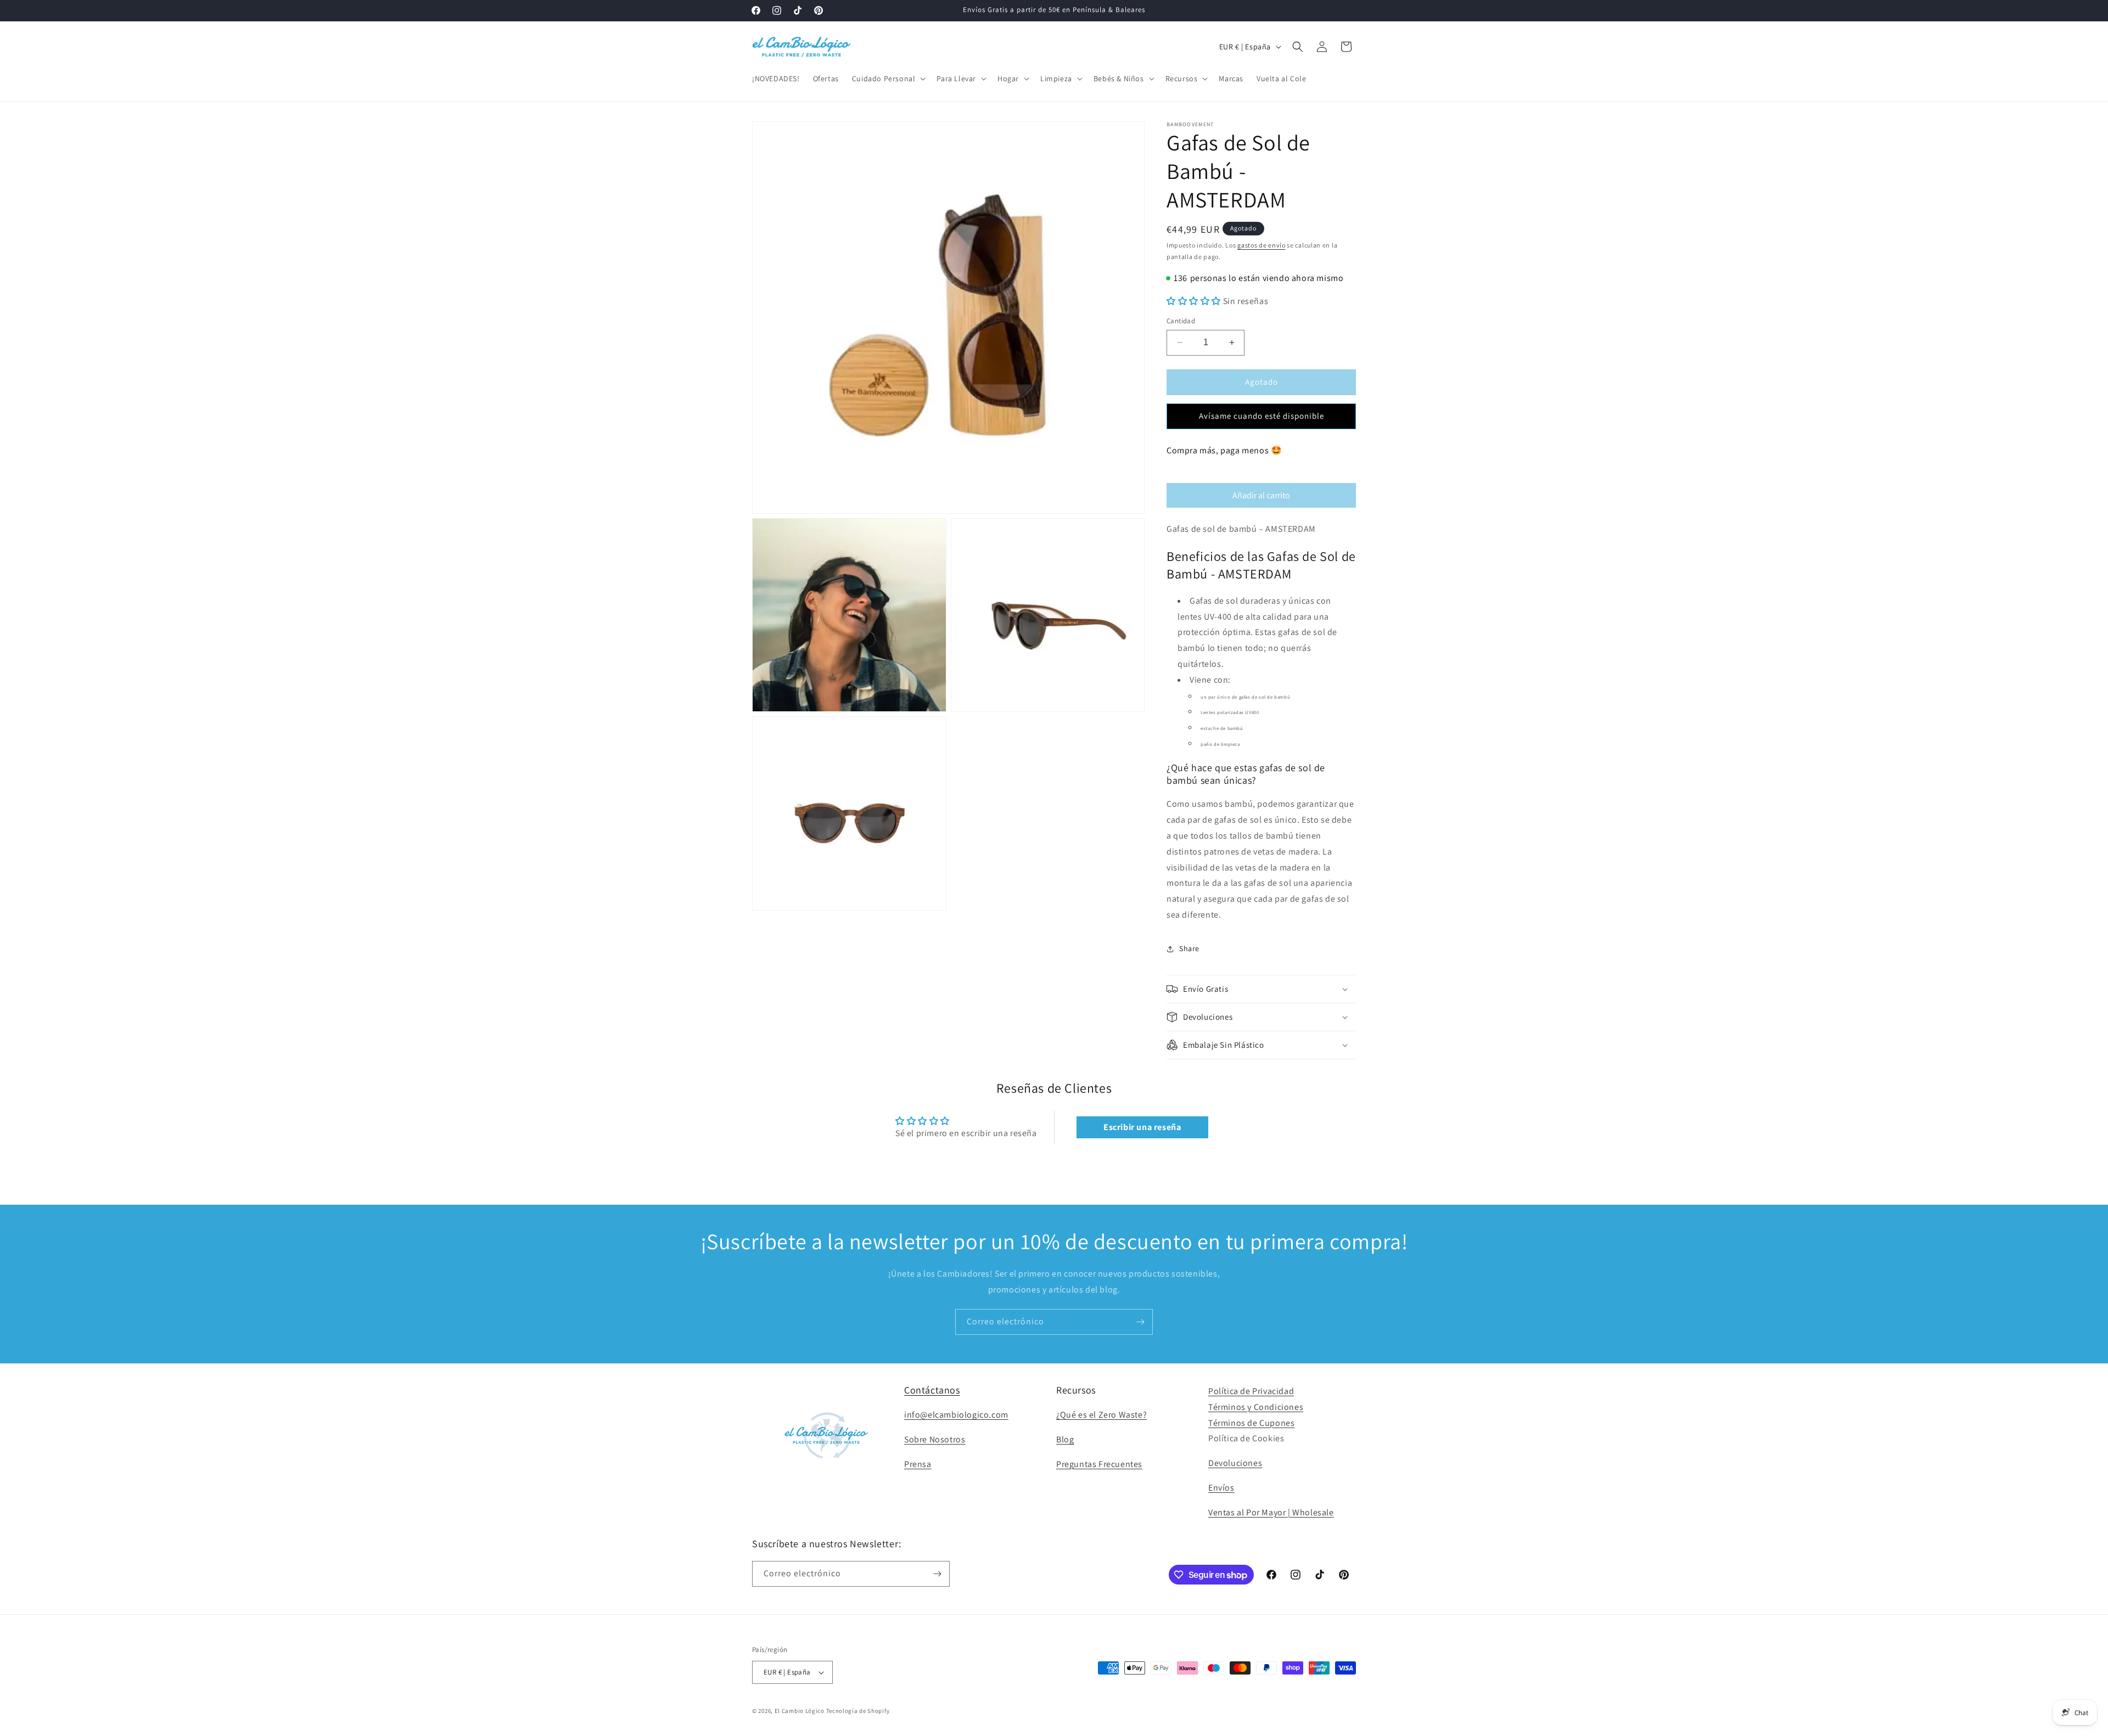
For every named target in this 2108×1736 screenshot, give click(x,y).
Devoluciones (1235, 1463)
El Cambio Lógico (800, 1711)
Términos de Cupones (1251, 1423)
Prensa (918, 1464)
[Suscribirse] (1140, 1322)
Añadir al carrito (1261, 495)
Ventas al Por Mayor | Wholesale (1271, 1512)
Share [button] (1189, 948)
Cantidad (1181, 321)
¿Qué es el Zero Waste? (1101, 1415)
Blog (1065, 1439)
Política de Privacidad (1251, 1391)
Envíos (1221, 1488)
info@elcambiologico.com (956, 1415)
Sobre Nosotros (935, 1439)
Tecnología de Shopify (858, 1711)
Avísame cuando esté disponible (1262, 416)
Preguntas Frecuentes (1099, 1464)
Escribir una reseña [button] (1142, 1127)
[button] (888, 78)
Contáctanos (932, 1390)
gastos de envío (1262, 245)
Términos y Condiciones (1256, 1407)
